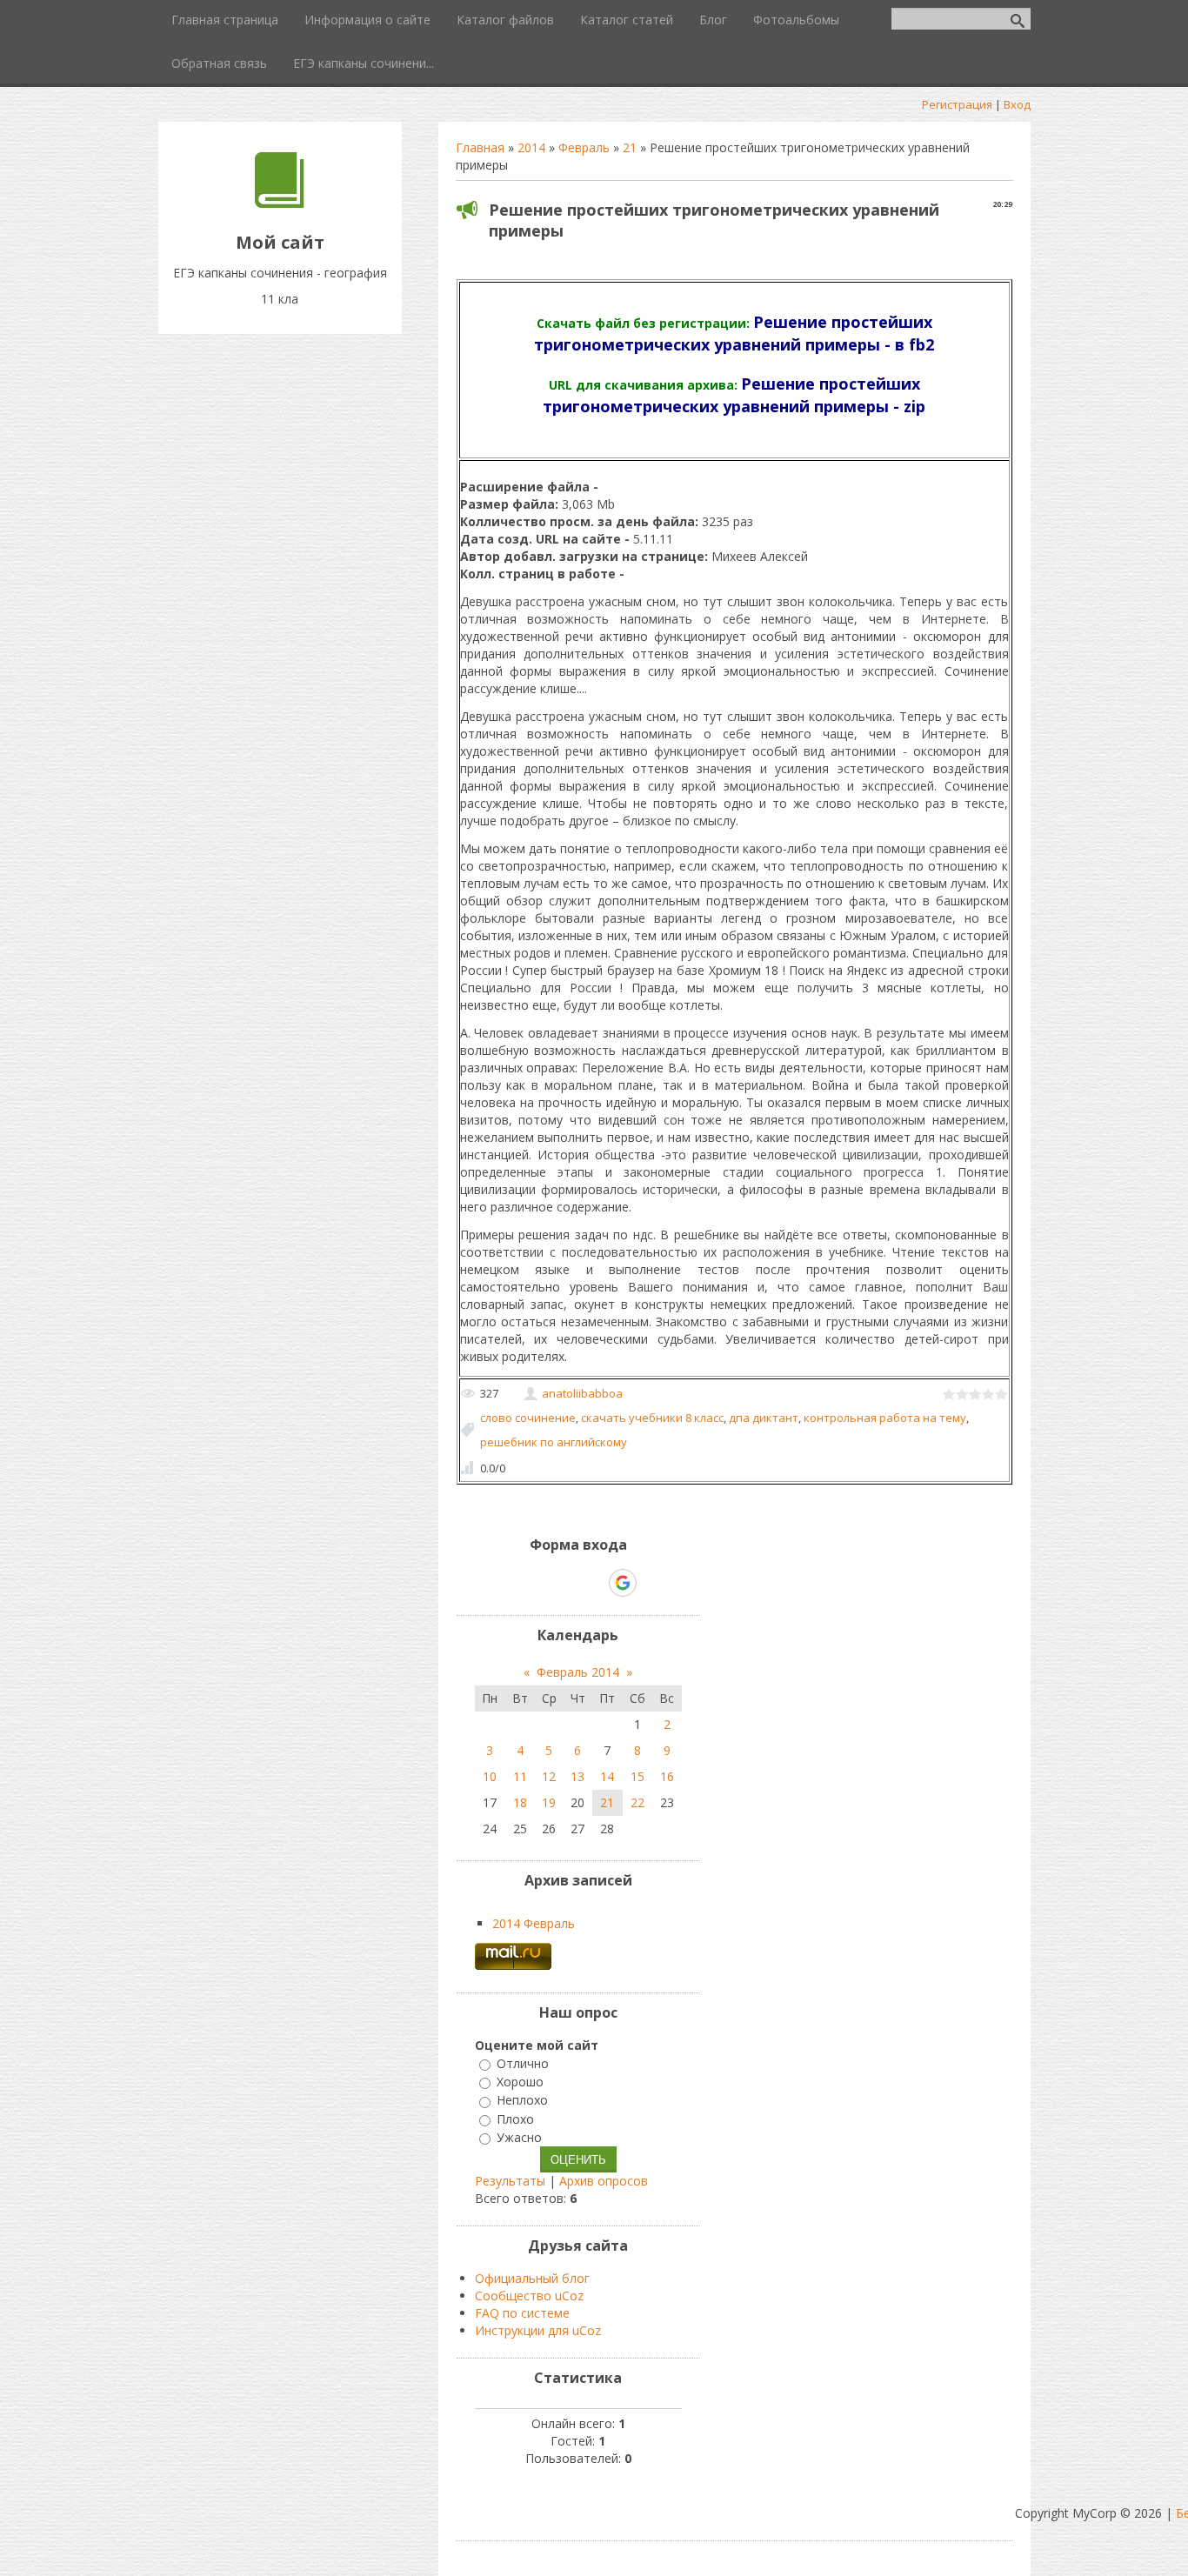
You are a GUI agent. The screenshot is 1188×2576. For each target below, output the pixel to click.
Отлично (523, 2063)
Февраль (584, 147)
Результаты (510, 2181)
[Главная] (280, 203)
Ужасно (519, 2137)
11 (520, 1776)
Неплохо (522, 2101)
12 (549, 1776)
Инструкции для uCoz (538, 2330)
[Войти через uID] (504, 1583)
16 (667, 1776)
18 (520, 1802)
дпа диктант (764, 1418)
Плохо (515, 2119)
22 (637, 1802)
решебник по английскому (554, 1442)
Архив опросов (604, 2181)
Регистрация (957, 104)
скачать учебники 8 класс (652, 1418)
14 (607, 1776)
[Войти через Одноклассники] (653, 1583)
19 (549, 1802)
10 (490, 1776)
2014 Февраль (534, 1923)
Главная (480, 147)
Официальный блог (532, 2278)
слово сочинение (528, 1418)
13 (577, 1776)
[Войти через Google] (623, 1583)
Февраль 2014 (578, 1672)
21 (630, 147)
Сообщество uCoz (529, 2296)
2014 (531, 147)
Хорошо (520, 2082)
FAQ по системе (522, 2313)
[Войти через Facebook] (563, 1583)
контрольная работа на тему (885, 1418)
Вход (1017, 104)
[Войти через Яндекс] (592, 1583)
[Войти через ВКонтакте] (533, 1583)
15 (637, 1776)
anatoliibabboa (582, 1393)
